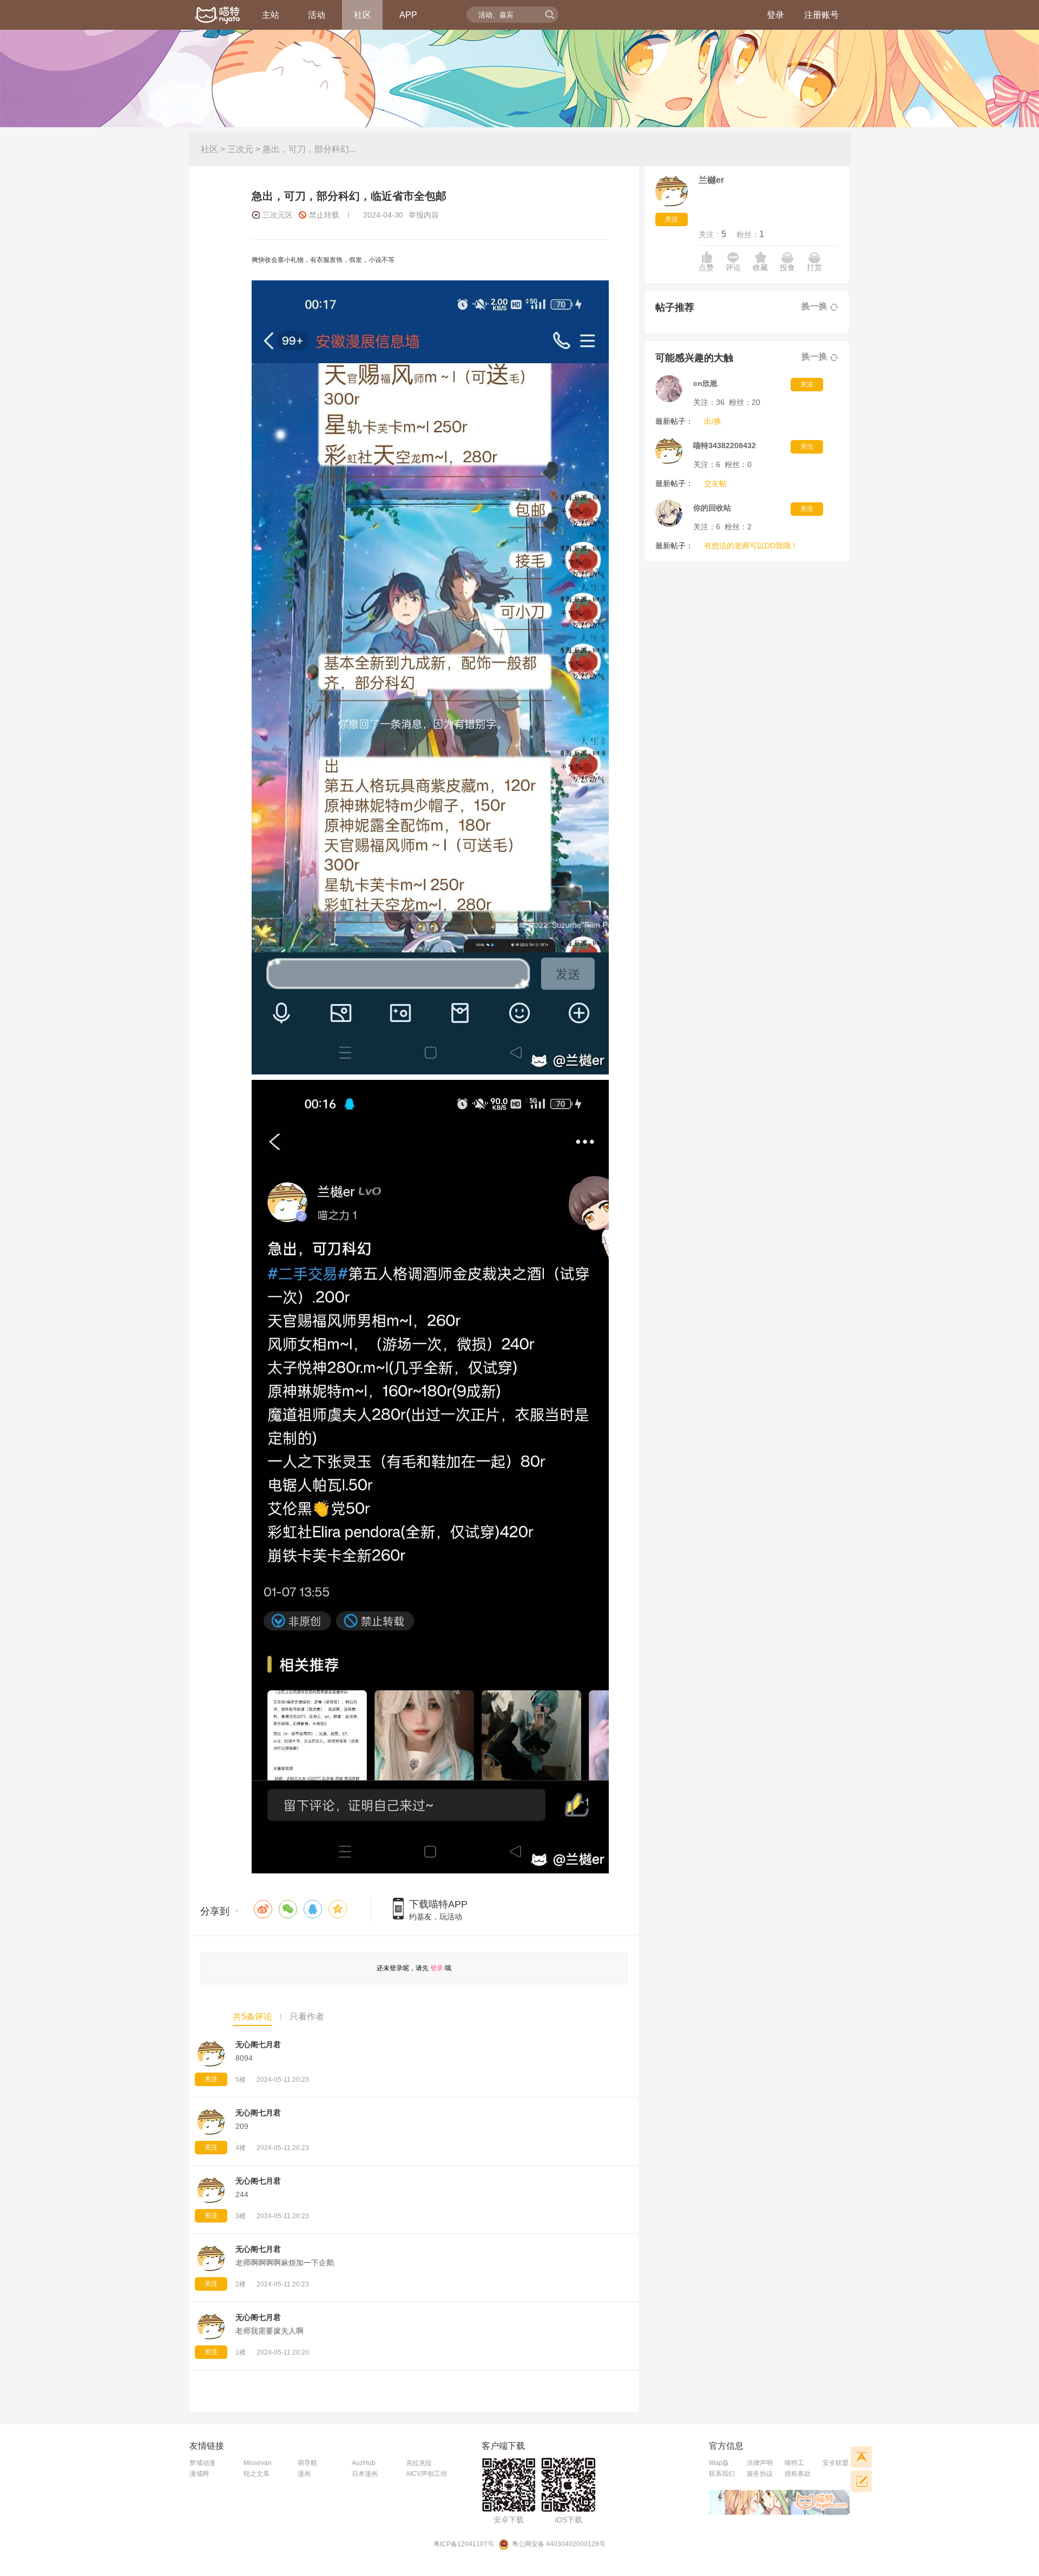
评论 (733, 267)
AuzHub (364, 2463)
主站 (271, 15)
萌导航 (307, 2463)
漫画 (304, 2474)
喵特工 (794, 2463)
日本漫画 (365, 2474)
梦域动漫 (202, 2463)
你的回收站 (712, 508)
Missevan (258, 2463)
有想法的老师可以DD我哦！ (751, 546)
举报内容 (424, 215)
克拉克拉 (419, 2463)
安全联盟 (836, 2463)
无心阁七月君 (258, 2044)
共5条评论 (252, 2017)
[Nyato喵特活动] (218, 16)
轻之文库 (257, 2474)
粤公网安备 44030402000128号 (559, 2544)
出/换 (713, 421)
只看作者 (307, 2017)
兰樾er (711, 180)
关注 (211, 2079)
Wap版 (719, 2463)
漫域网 (199, 2474)
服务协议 (760, 2474)
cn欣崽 (705, 383)
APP (408, 15)
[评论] (861, 2481)
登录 (775, 15)
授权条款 (798, 2474)
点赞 (706, 267)
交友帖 (715, 483)
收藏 (760, 267)
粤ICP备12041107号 (464, 2544)
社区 (363, 15)
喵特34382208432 (725, 445)
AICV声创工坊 (426, 2474)
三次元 (240, 149)
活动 (317, 15)
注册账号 (821, 15)
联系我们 (722, 2474)
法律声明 (760, 2463)
